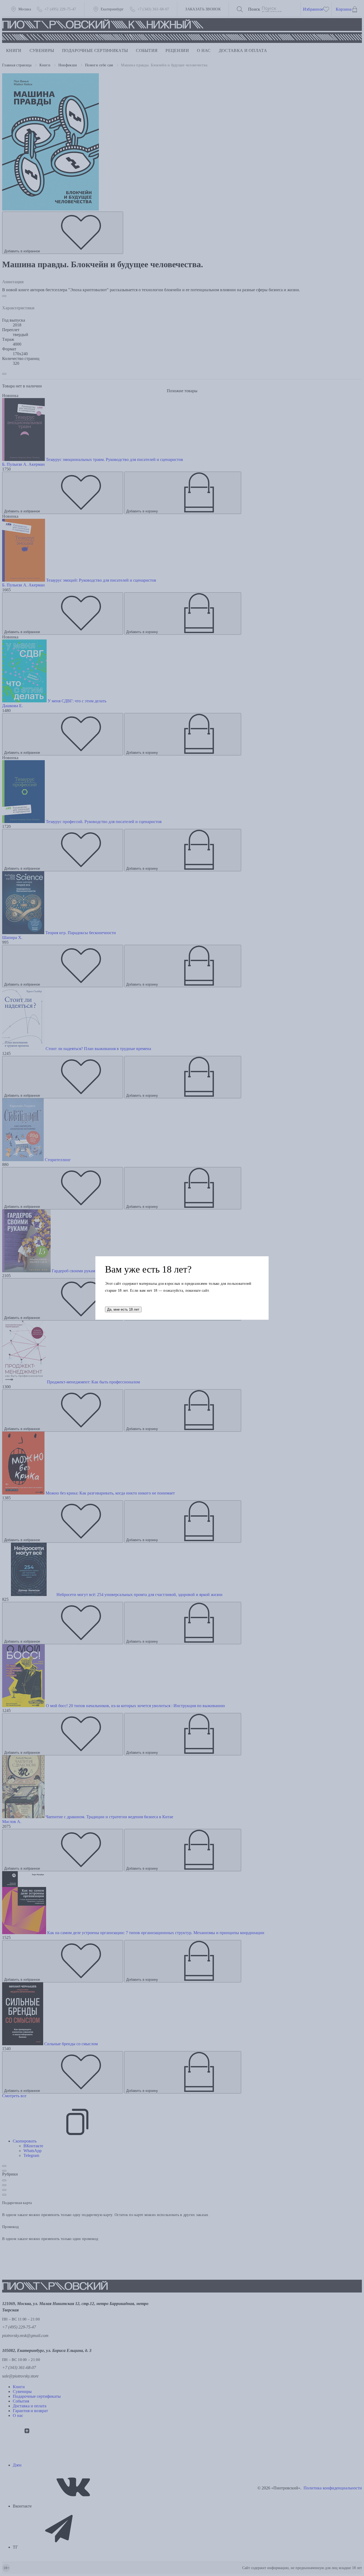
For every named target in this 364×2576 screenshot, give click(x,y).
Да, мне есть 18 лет (123, 1309)
